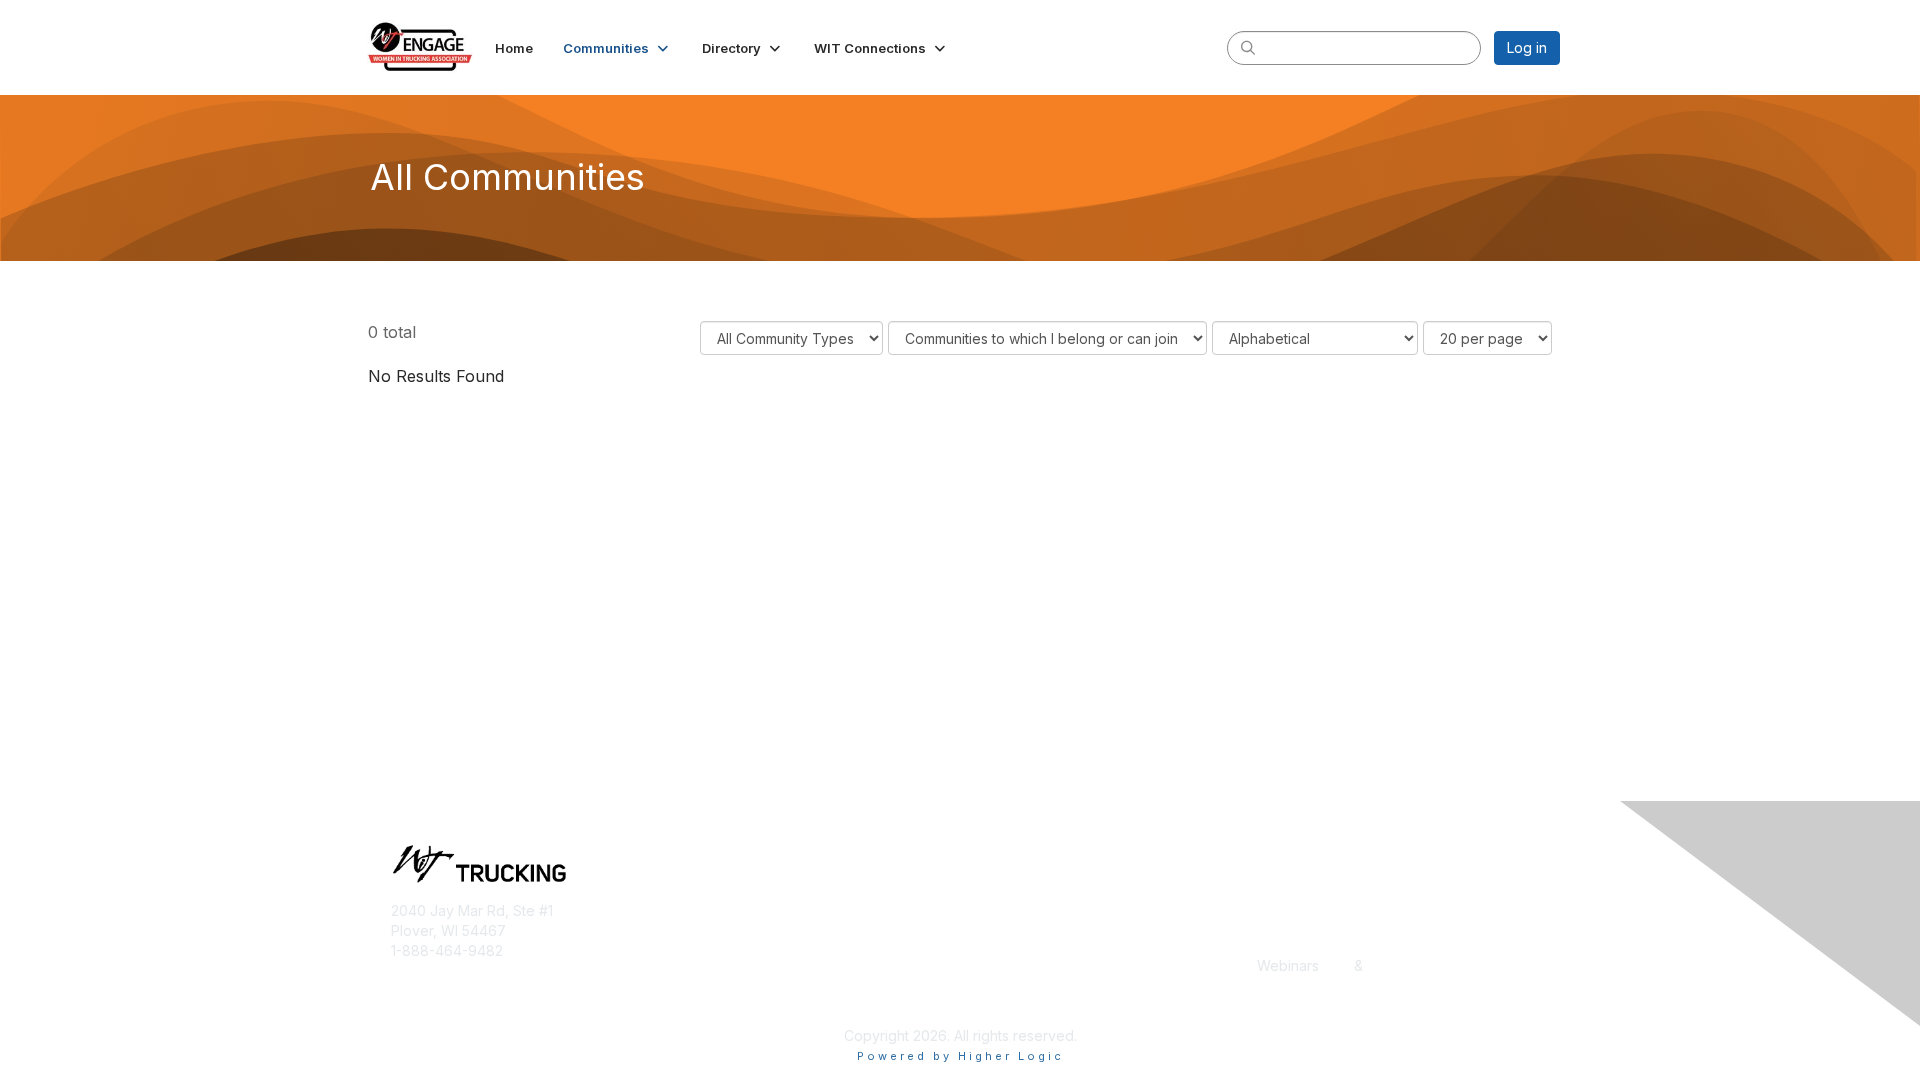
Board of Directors (741, 965)
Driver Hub (1003, 926)
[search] (1248, 47)
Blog (1272, 906)
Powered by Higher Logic (960, 1056)
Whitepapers (1299, 985)
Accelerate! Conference (1047, 906)
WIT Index (1291, 1004)
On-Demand (1407, 965)
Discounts (1289, 946)
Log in (1527, 47)
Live (1336, 965)
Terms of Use (724, 1004)
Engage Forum (1015, 946)
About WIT (715, 906)
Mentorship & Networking (1051, 985)
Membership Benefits (750, 926)
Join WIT (709, 946)
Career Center (1304, 926)
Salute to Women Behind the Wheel (1085, 1004)
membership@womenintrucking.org (507, 969)
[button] (617, 48)
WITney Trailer (728, 985)
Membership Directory (1041, 965)
